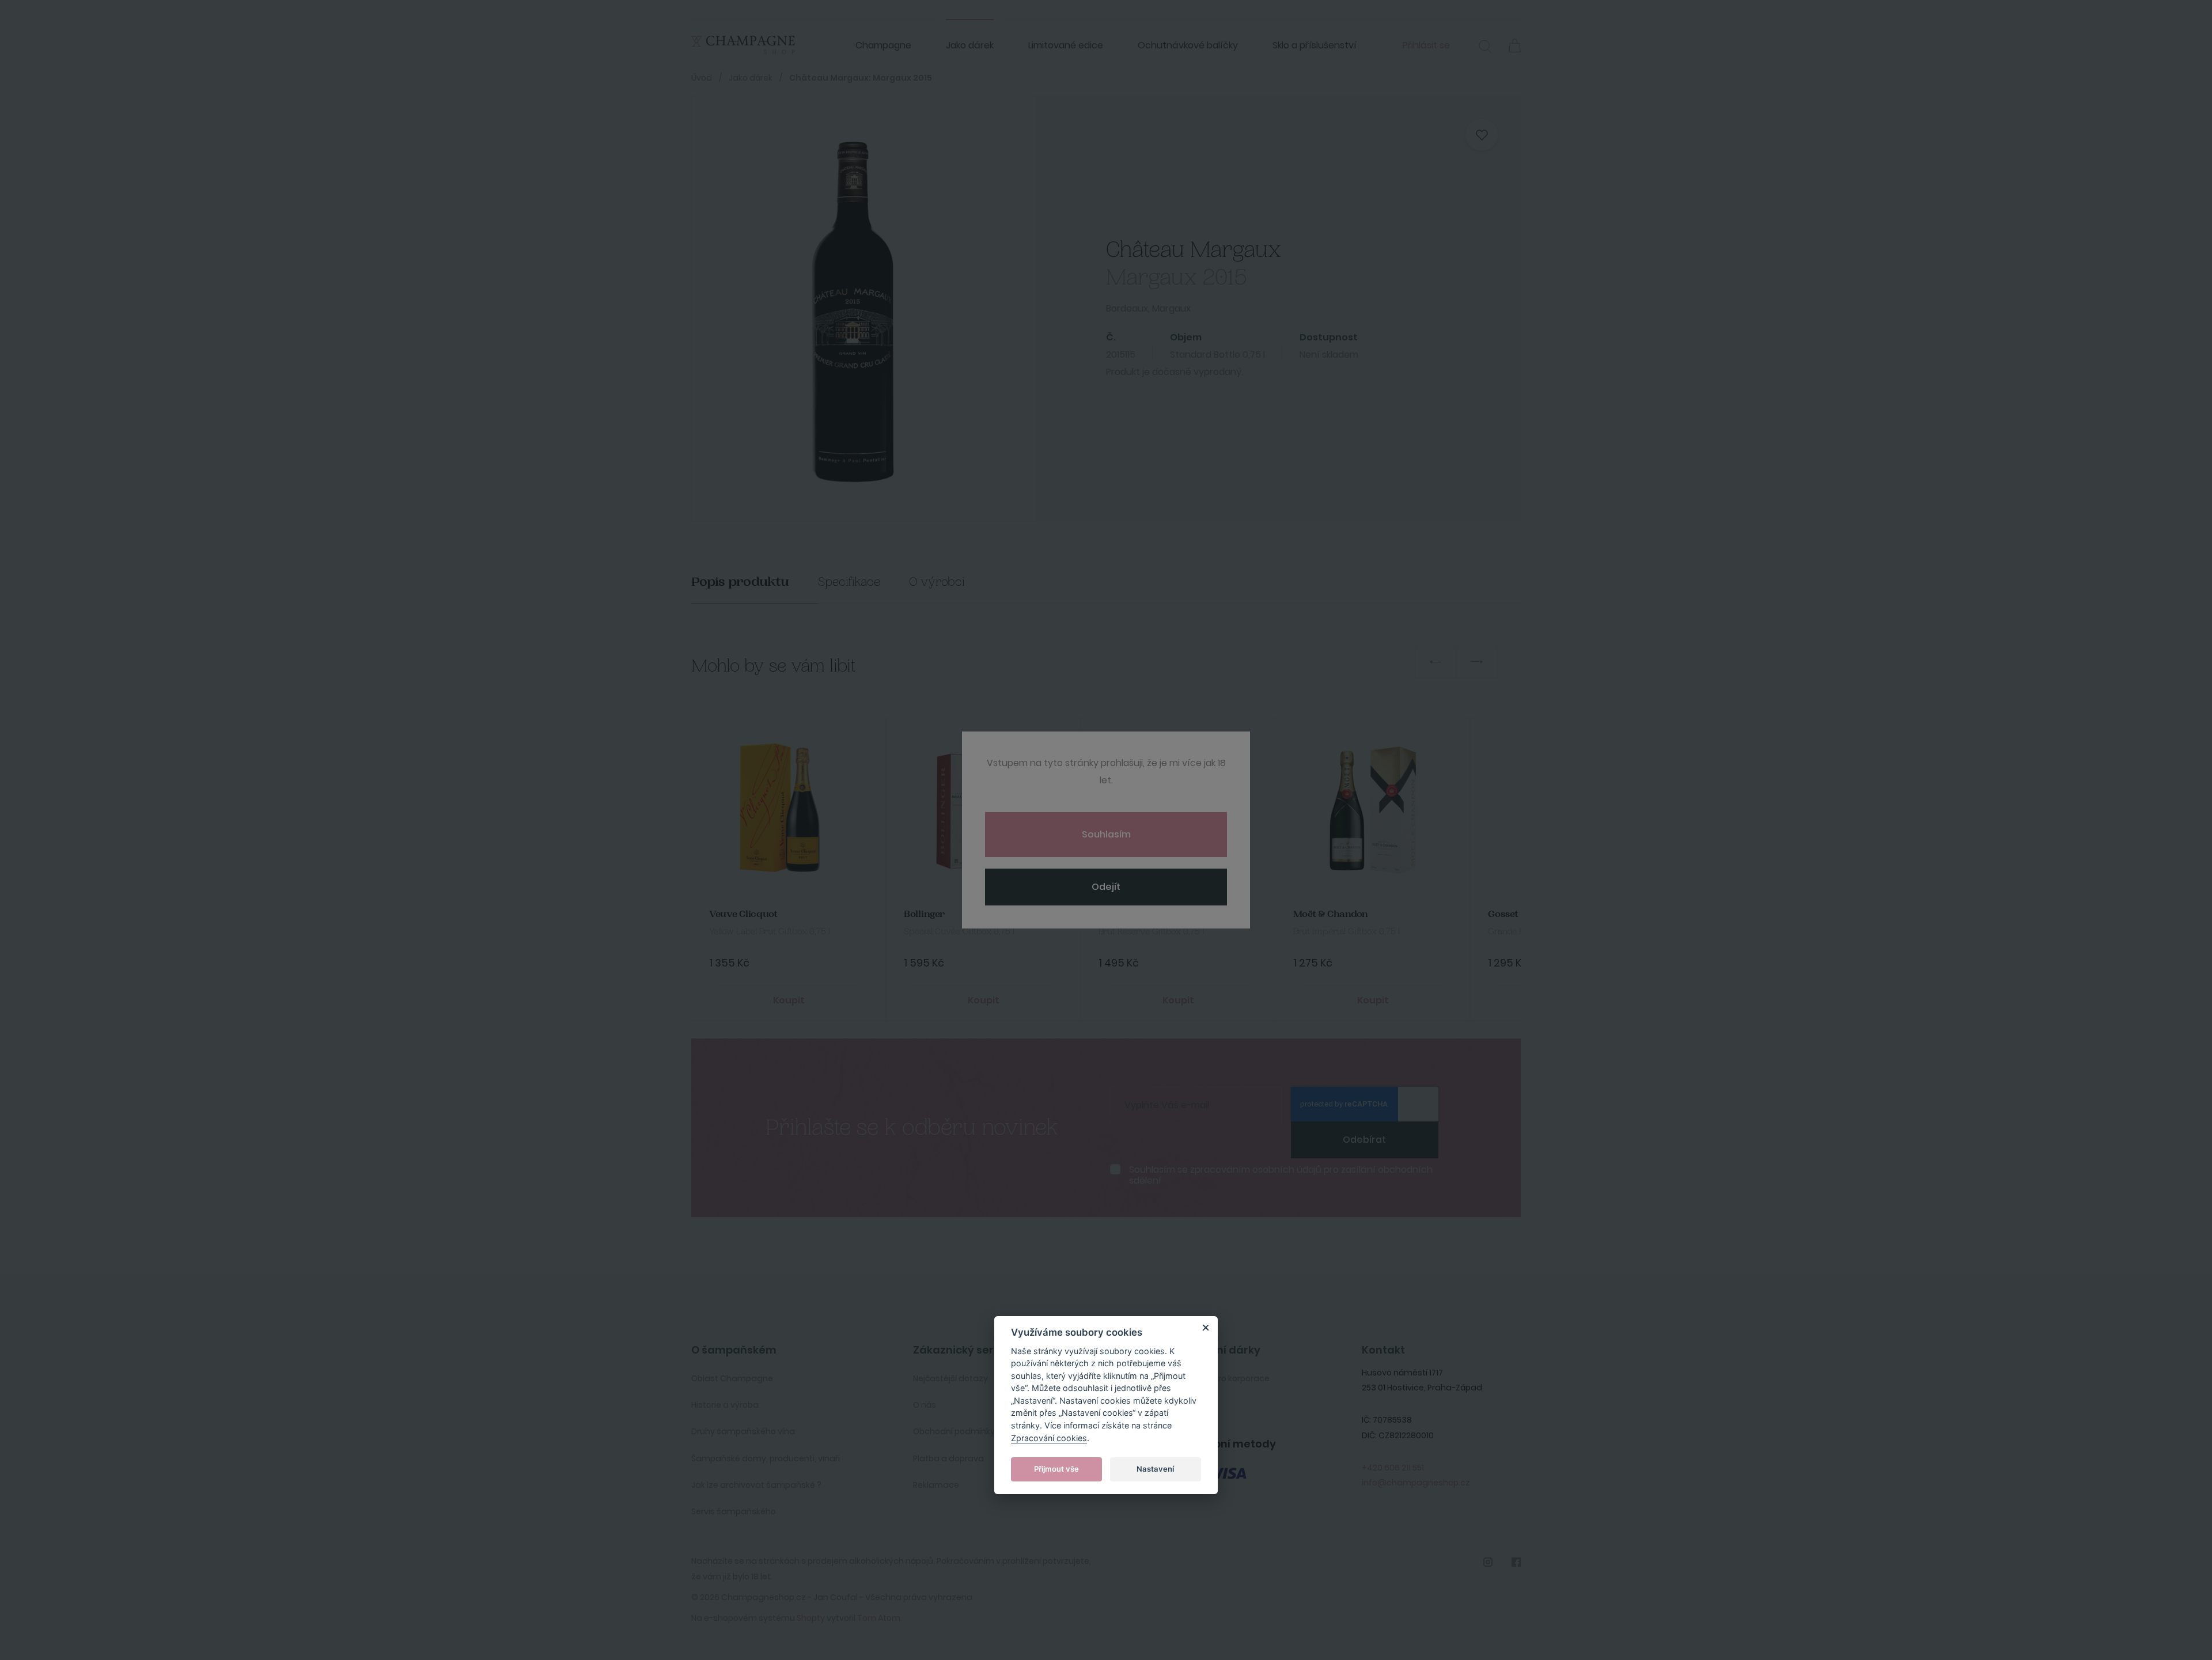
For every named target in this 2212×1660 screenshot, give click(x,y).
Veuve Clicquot (743, 914)
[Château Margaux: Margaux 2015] (850, 308)
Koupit (789, 1000)
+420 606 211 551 (1393, 1468)
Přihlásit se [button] (1426, 45)
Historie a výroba (725, 1405)
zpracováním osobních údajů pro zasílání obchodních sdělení (1281, 1175)
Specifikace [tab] (849, 582)
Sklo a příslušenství (1315, 45)
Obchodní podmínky (954, 1431)
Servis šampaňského (734, 1511)
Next (1477, 662)
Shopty (811, 1618)
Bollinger (924, 914)
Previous (1435, 662)
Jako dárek (970, 45)
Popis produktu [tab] (740, 582)
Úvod (702, 78)
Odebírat (1364, 1140)
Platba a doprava (948, 1458)
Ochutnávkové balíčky (1188, 45)
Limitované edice (1066, 45)
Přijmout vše (1056, 1469)
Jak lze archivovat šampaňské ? (756, 1485)
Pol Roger (1119, 914)
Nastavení (1155, 1469)
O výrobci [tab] (937, 582)
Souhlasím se (1281, 1175)
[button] (1485, 48)
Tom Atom (879, 1618)
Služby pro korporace (1228, 1378)
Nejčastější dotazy (950, 1378)
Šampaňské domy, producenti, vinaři (766, 1458)
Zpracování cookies (1049, 1437)
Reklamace (936, 1485)
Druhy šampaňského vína (743, 1431)
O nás (925, 1405)
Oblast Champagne (732, 1378)
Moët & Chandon (1331, 914)
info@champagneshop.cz (1416, 1483)
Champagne (883, 45)
